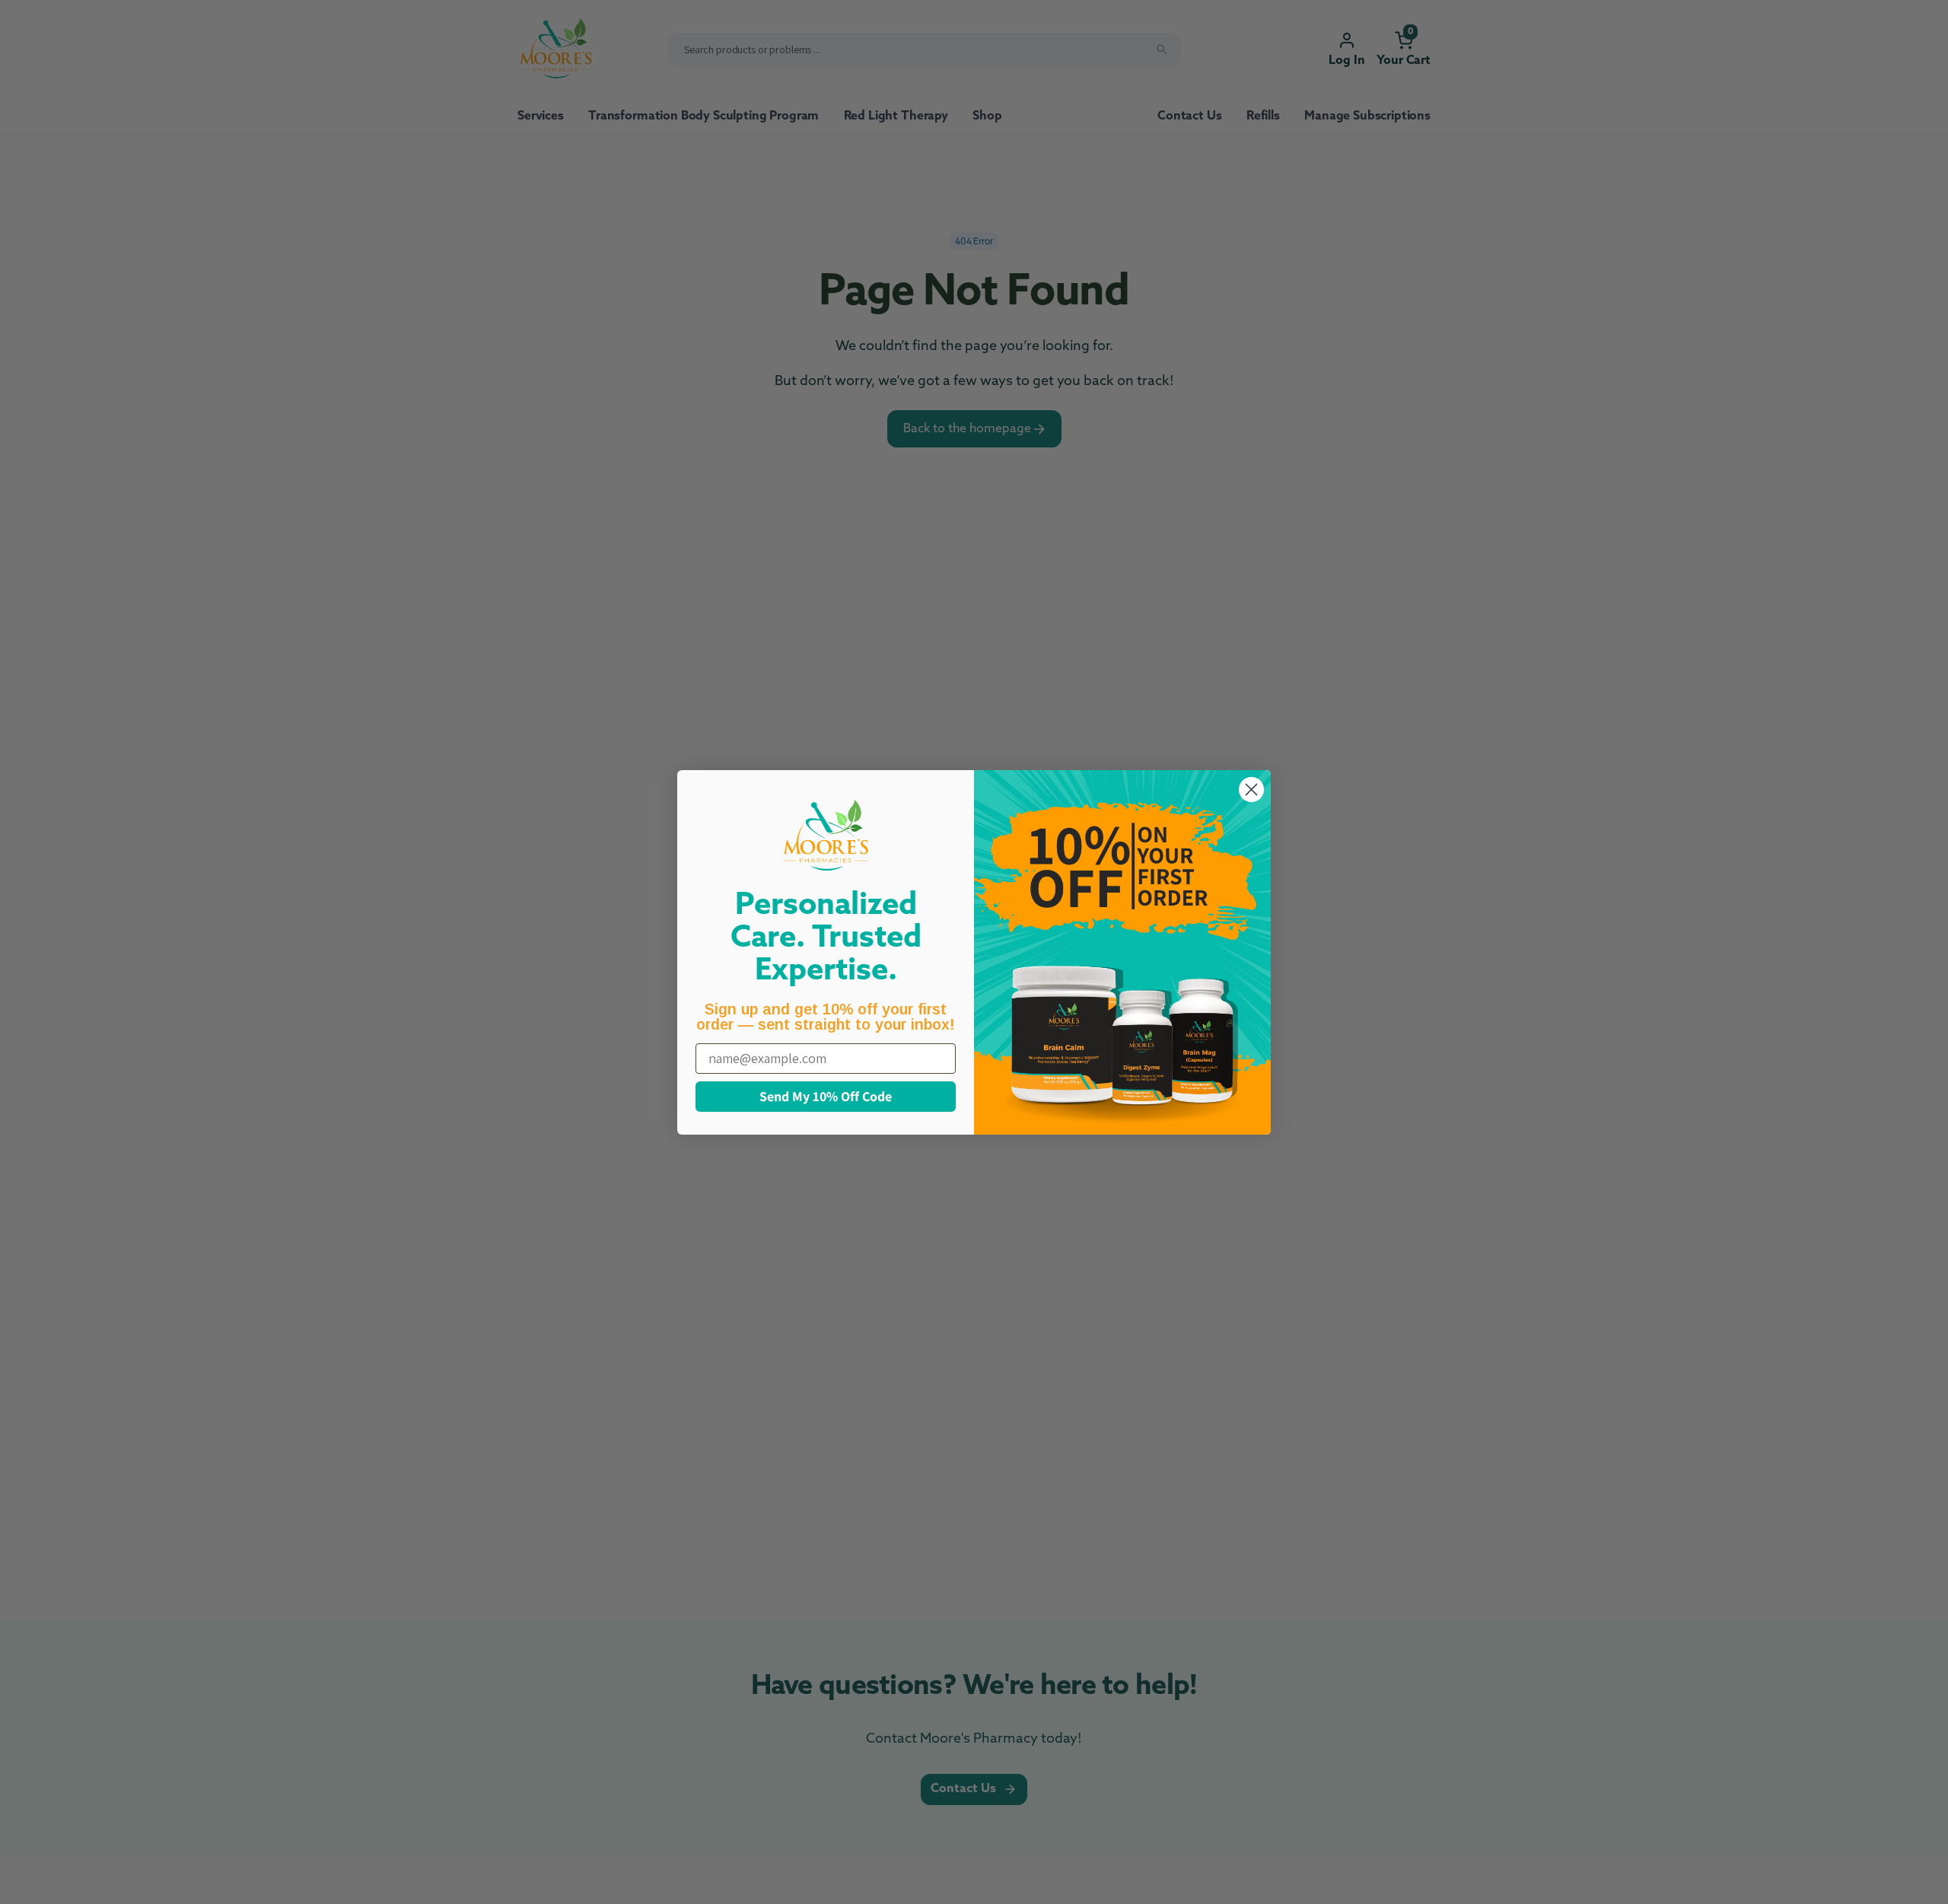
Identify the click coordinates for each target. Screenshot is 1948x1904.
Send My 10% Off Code (826, 1096)
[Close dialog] (1251, 790)
